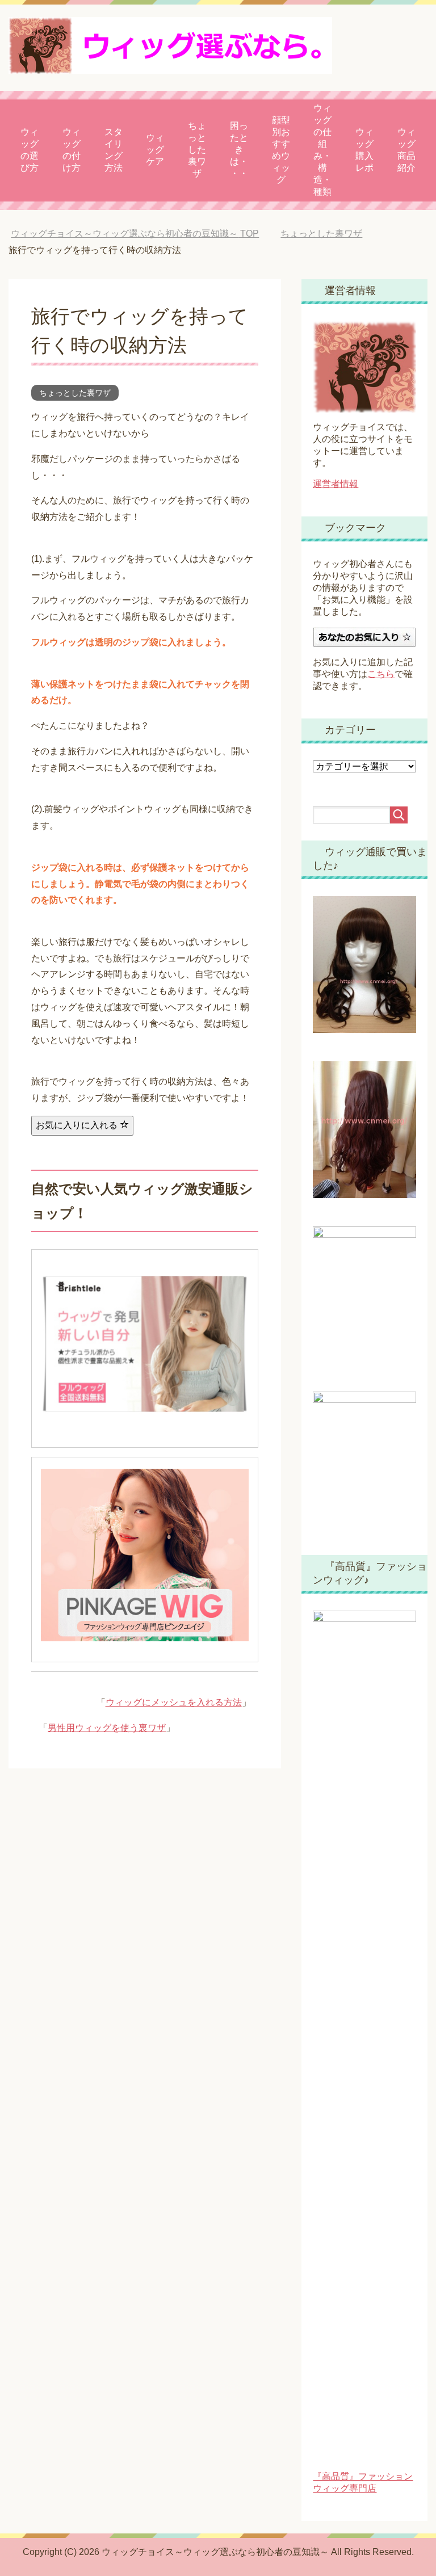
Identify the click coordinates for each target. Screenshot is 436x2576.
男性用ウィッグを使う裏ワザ (107, 1728)
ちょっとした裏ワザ (197, 150)
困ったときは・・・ (239, 150)
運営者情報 (336, 484)
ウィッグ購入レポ (364, 150)
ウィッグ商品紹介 (406, 150)
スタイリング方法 (114, 150)
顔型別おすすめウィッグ (281, 150)
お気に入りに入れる (78, 1125)
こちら (381, 674)
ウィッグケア (155, 150)
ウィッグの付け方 (72, 150)
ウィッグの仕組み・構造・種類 (322, 150)
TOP (135, 234)
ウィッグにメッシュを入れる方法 (174, 1702)
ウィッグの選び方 (30, 150)
